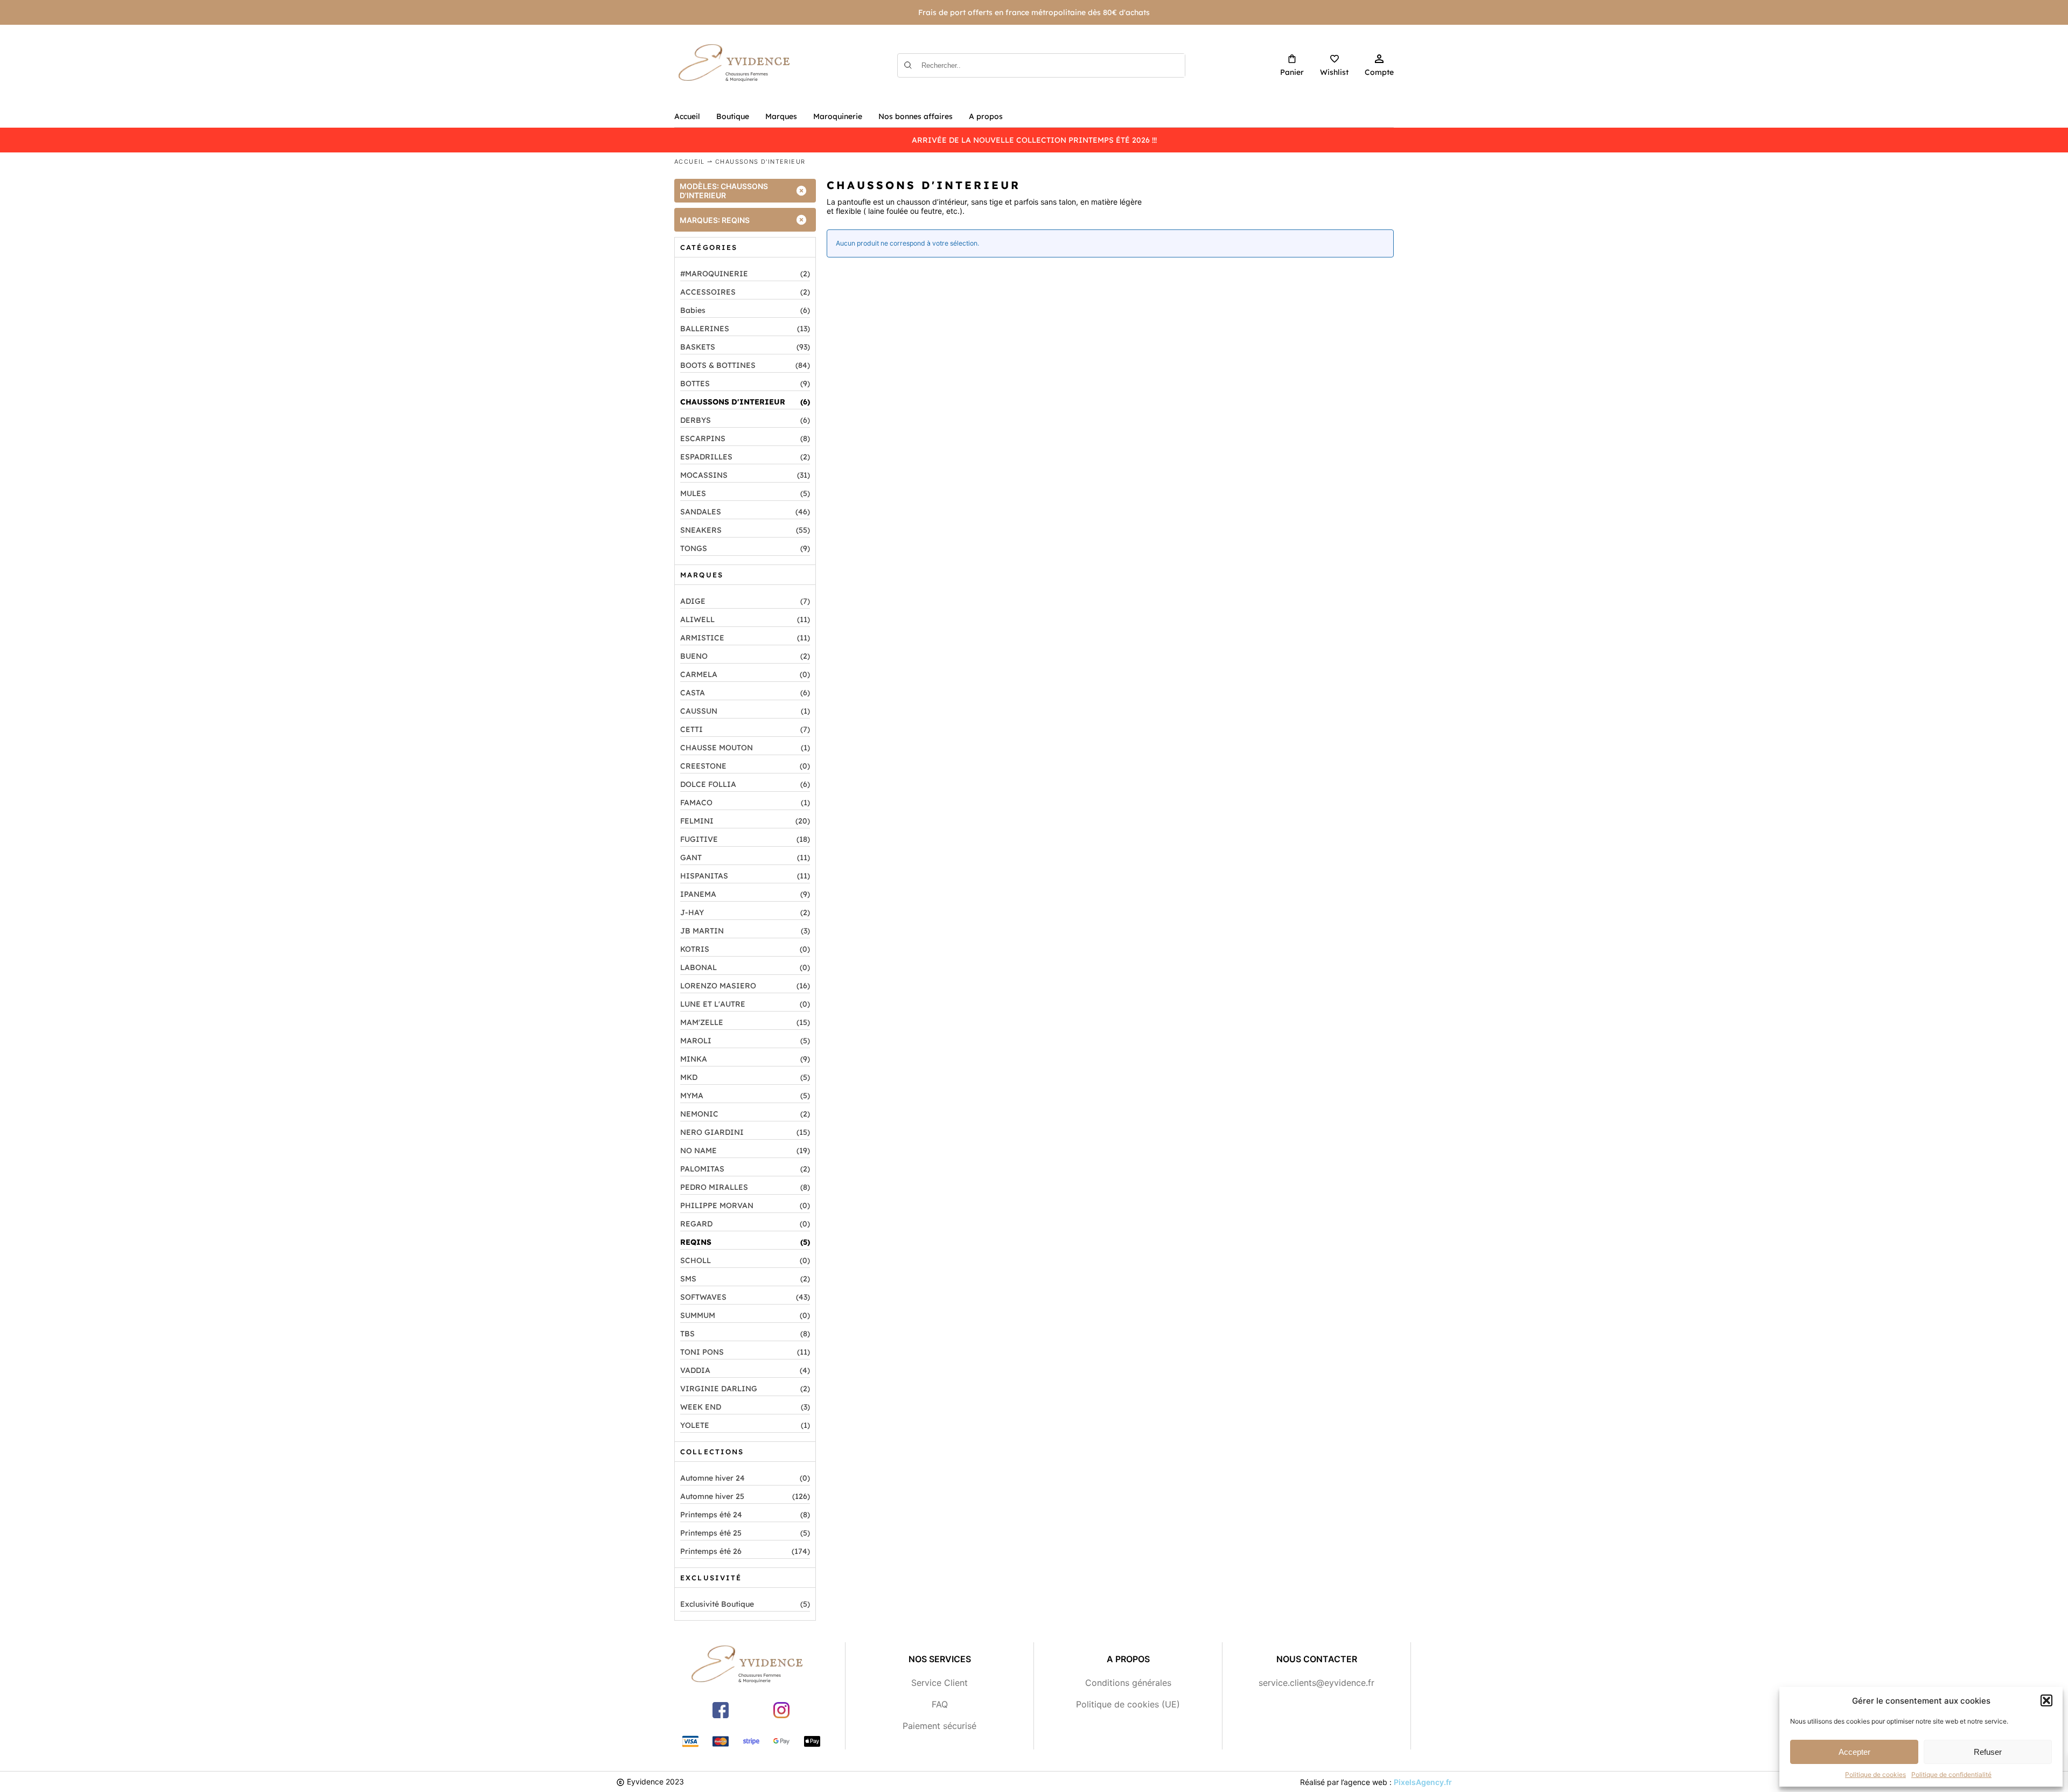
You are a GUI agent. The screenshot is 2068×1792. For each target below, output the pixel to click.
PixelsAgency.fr (1423, 1782)
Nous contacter (1317, 1659)
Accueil (687, 116)
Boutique (733, 116)
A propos (986, 116)
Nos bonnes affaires (916, 116)
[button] (2046, 1700)
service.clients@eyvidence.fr (1316, 1683)
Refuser (1988, 1752)
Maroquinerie (838, 116)
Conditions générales (1128, 1683)
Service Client (939, 1683)
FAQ (940, 1704)
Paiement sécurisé (939, 1726)
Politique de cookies (1875, 1774)
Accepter (1854, 1752)
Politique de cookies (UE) (1128, 1704)
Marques (781, 116)
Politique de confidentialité (1951, 1774)
